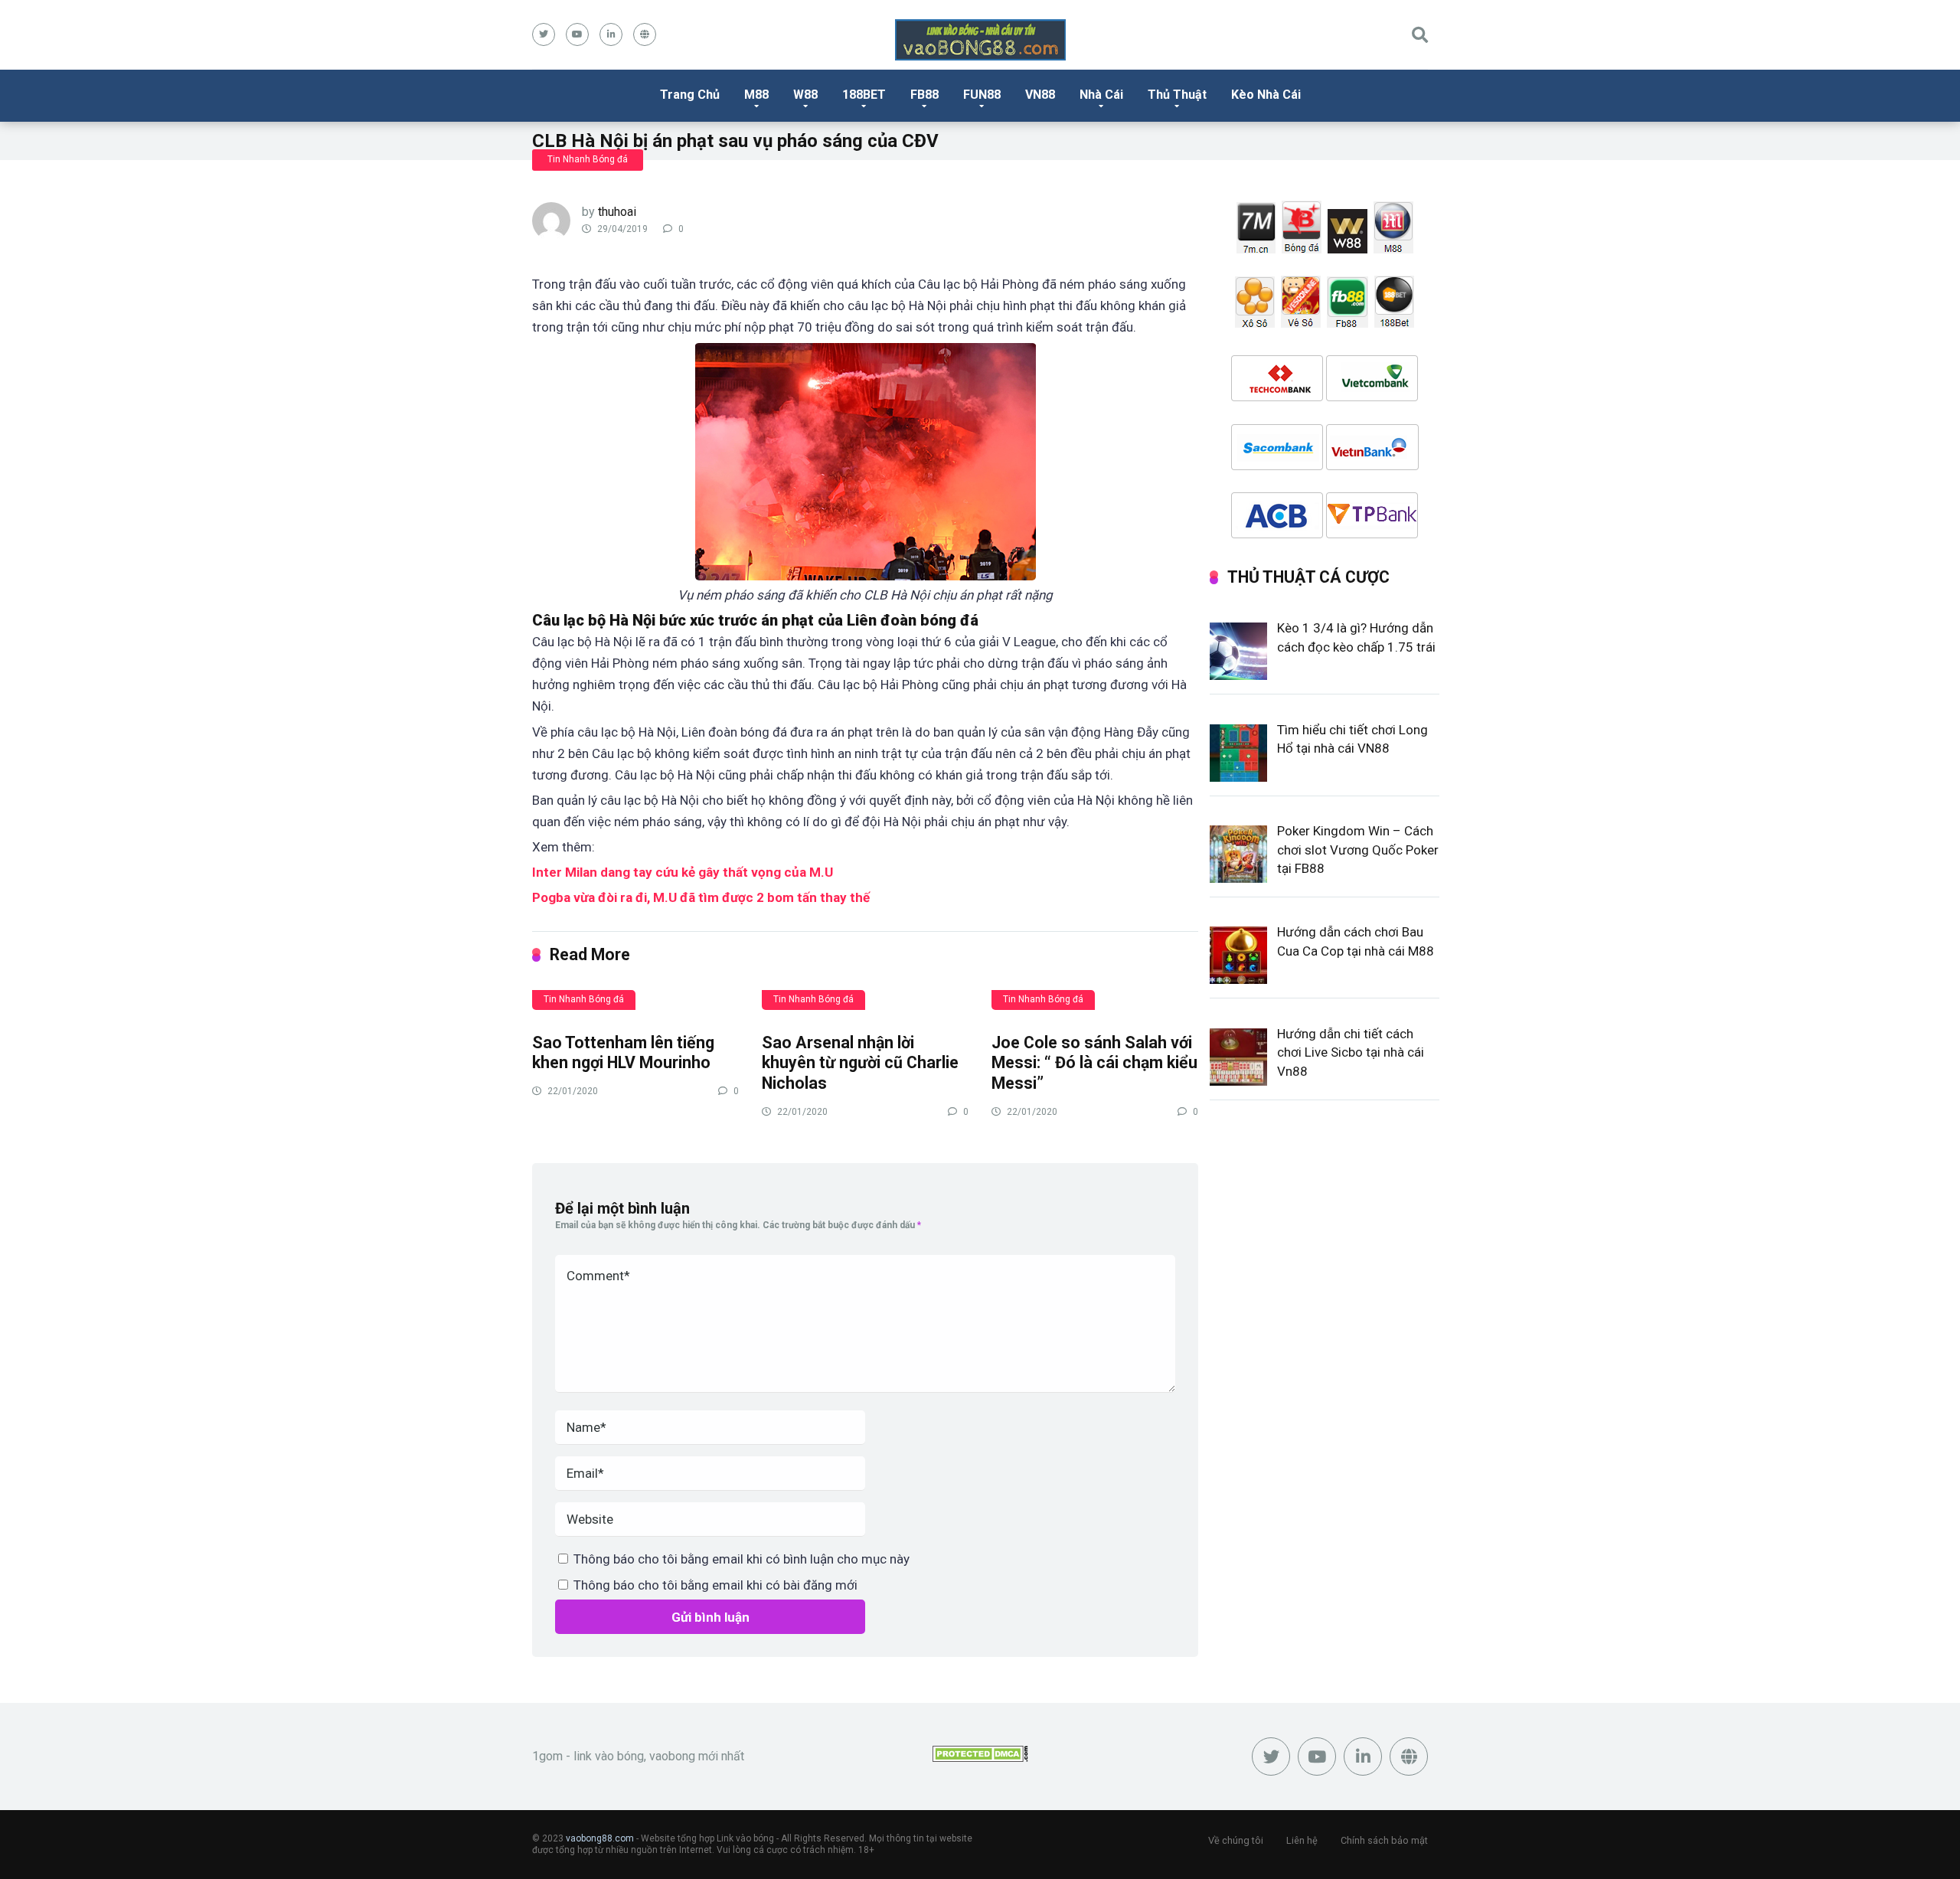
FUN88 (982, 95)
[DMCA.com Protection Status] (980, 1758)
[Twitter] (544, 34)
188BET (864, 95)
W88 (805, 95)
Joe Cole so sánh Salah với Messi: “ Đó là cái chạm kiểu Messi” (1094, 1063)
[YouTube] (577, 34)
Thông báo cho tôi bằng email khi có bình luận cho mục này (742, 1559)
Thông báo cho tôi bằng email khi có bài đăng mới (715, 1585)
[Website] (645, 34)
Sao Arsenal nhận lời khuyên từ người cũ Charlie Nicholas (860, 1063)
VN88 (1040, 95)
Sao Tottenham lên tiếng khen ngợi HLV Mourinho (623, 1053)
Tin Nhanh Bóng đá (588, 159)
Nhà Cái (1101, 95)
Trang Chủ (690, 95)
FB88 (924, 95)
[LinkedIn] (611, 34)
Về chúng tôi (1236, 1840)
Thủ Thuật (1177, 95)
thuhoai (617, 212)
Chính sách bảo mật (1384, 1840)
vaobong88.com (600, 1838)
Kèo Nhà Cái (1266, 95)
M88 (756, 95)
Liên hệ (1302, 1840)
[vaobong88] (980, 40)
